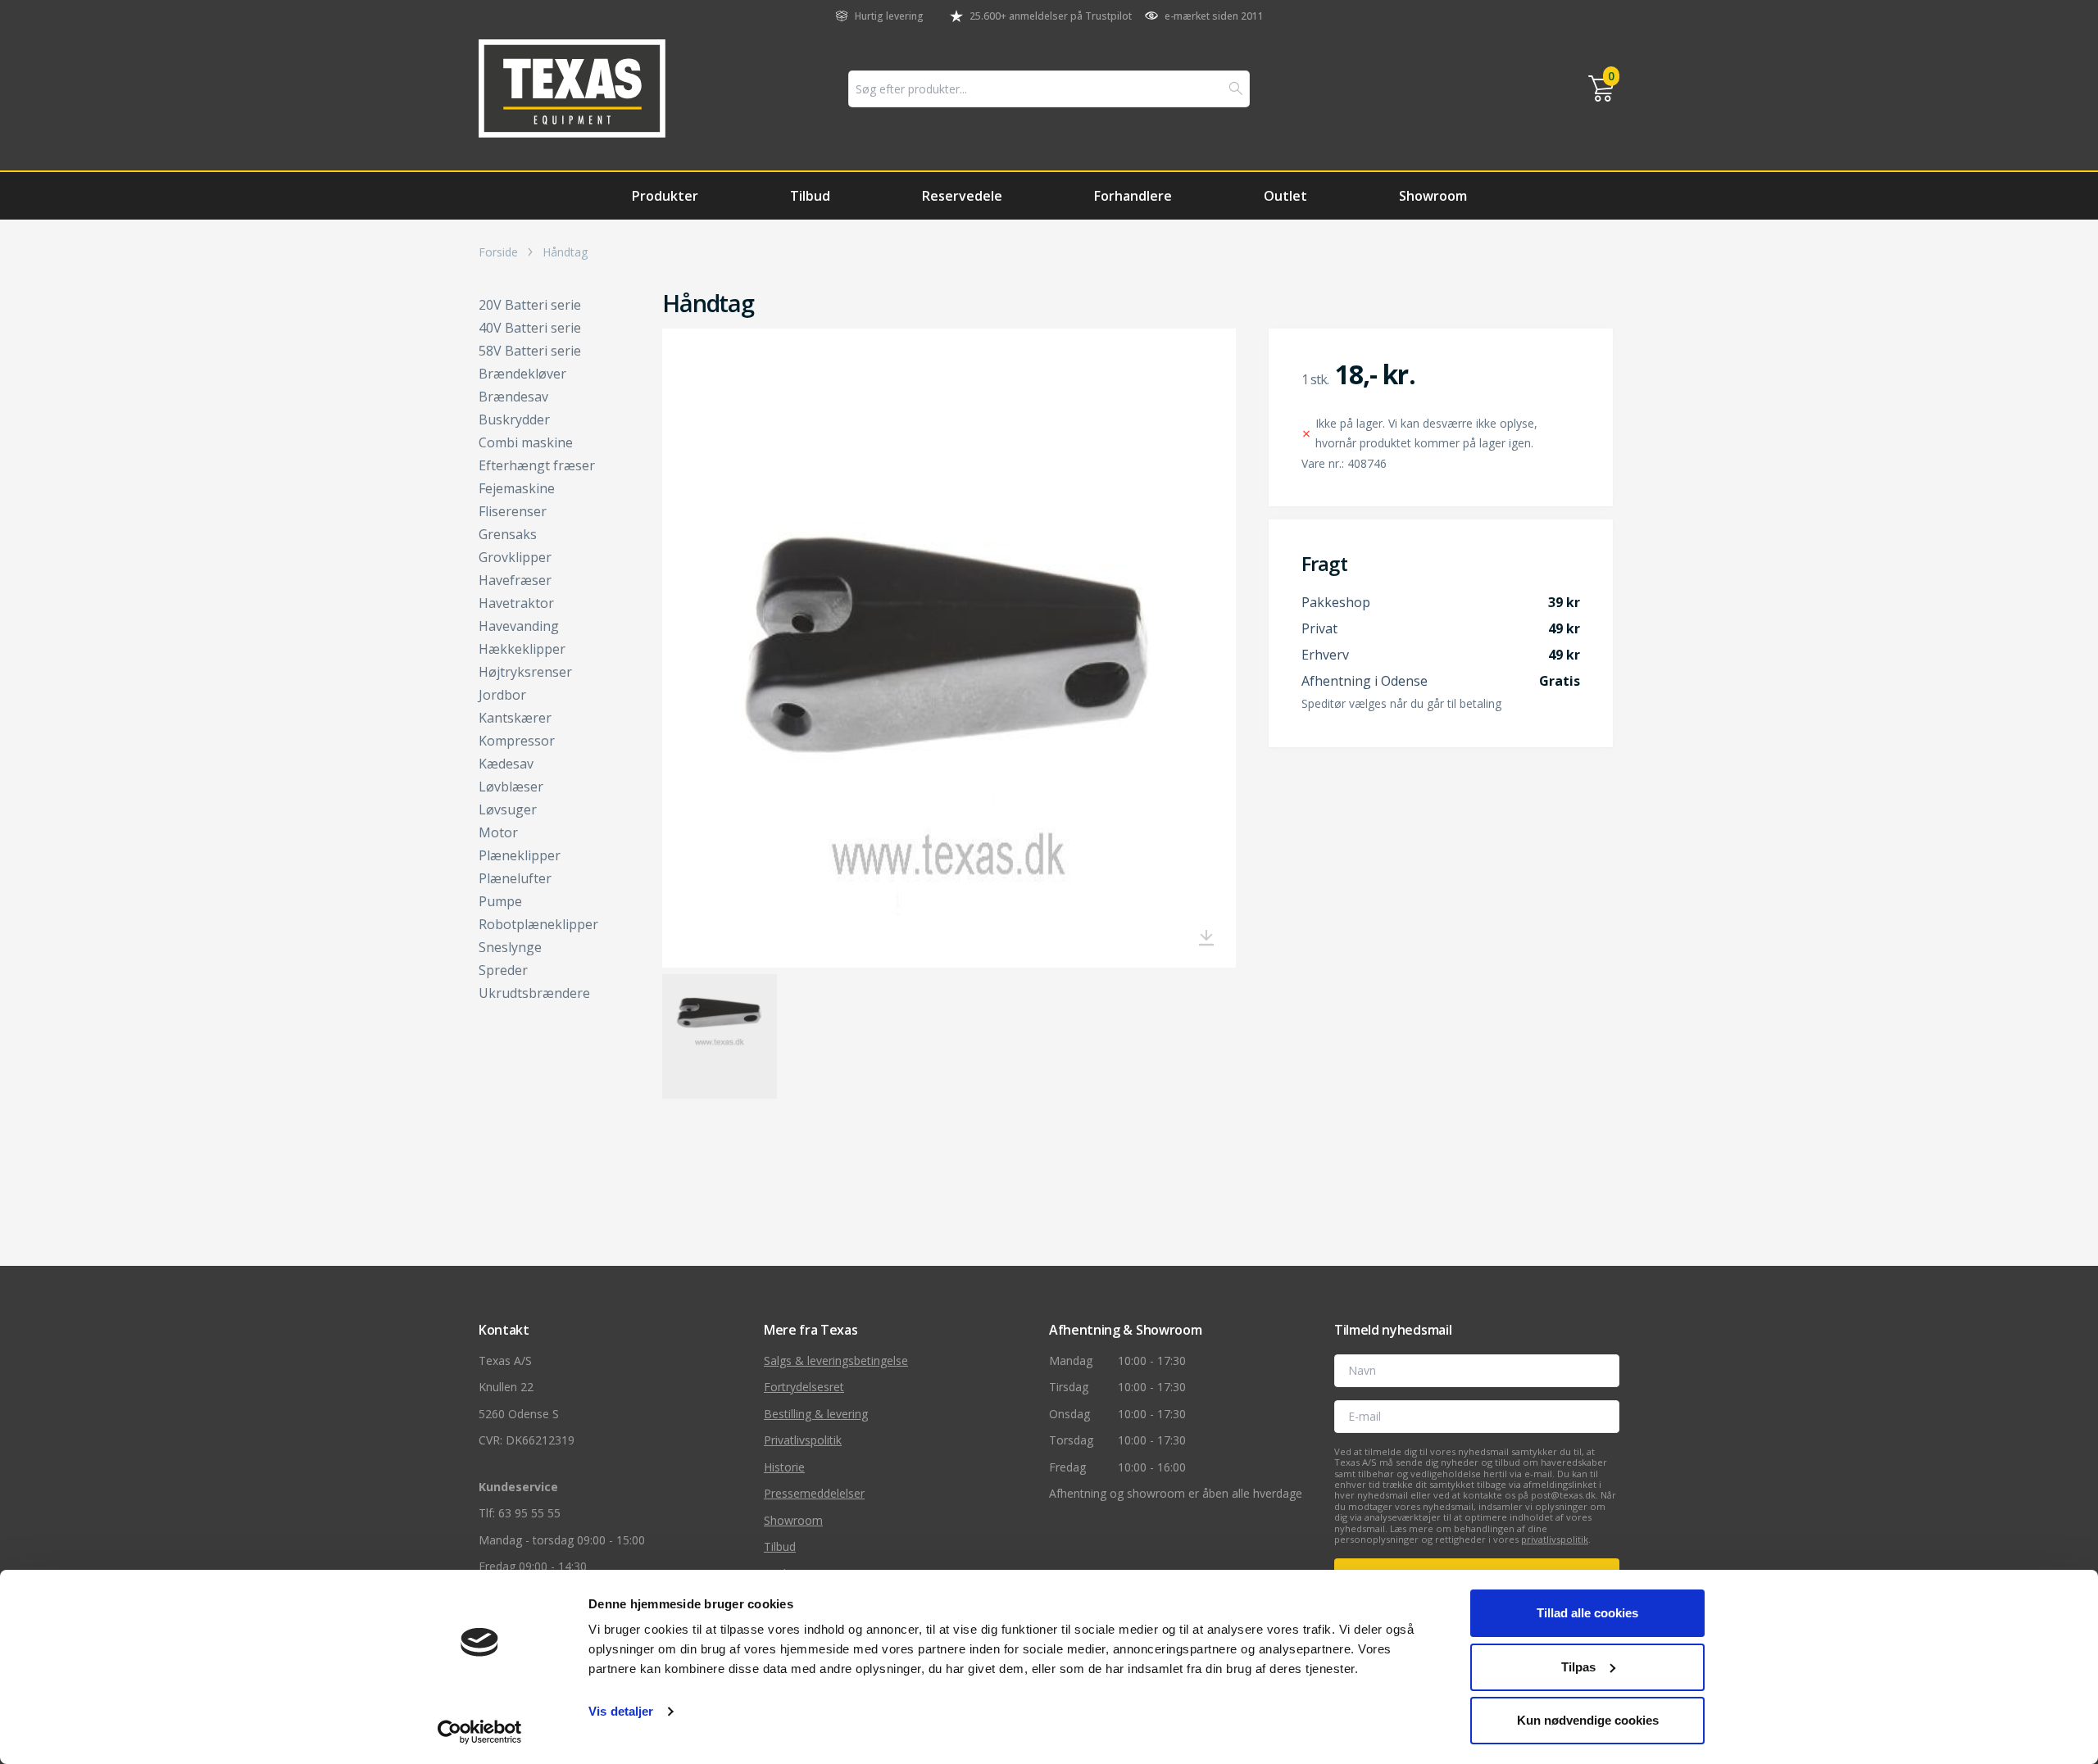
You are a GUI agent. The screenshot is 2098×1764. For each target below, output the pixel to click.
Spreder (503, 970)
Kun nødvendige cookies (1588, 1720)
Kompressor (517, 741)
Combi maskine (526, 442)
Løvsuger (508, 809)
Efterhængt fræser (537, 465)
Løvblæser (511, 787)
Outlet (1285, 196)
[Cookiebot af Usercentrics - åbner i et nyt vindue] (480, 1732)
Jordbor (502, 695)
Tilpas (1578, 1667)
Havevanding (519, 626)
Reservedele (962, 196)
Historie (784, 1467)
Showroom (1433, 196)
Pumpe (500, 901)
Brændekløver (522, 374)
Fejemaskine (517, 488)
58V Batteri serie (530, 351)
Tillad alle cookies (1587, 1613)
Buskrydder (514, 419)
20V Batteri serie (530, 305)
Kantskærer (515, 718)
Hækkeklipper (522, 649)
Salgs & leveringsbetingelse (836, 1360)
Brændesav (513, 397)
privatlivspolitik (1555, 1539)
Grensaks (508, 534)
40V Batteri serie (530, 328)
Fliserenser (513, 511)
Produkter (665, 196)
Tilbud (810, 196)
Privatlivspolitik (803, 1440)
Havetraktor (516, 603)
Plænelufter (515, 878)
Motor (498, 832)
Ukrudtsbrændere (534, 993)
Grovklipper (515, 557)
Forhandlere (1133, 196)
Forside (498, 252)
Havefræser (515, 580)
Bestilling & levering (816, 1414)
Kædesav (506, 764)
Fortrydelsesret (804, 1387)
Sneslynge (510, 947)
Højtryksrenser (525, 672)
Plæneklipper (520, 855)
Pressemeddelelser (814, 1493)
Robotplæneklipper (538, 924)
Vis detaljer (621, 1711)
